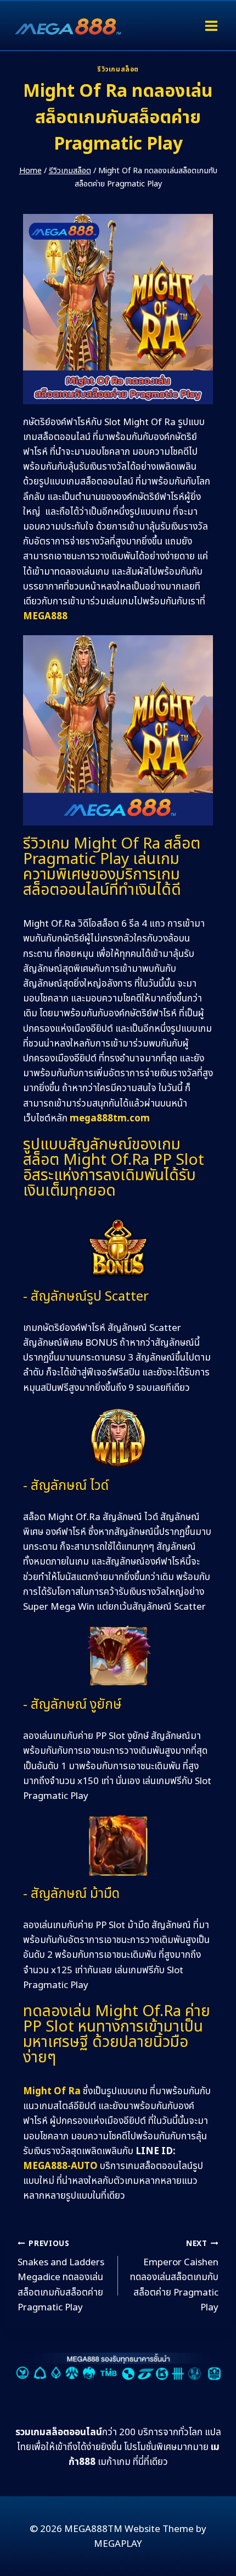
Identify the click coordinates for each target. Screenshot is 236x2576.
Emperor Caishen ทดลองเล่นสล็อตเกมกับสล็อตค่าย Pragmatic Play (174, 2277)
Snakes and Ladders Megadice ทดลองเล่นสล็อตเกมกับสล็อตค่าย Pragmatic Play (61, 2277)
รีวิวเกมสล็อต (118, 69)
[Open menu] (211, 26)
